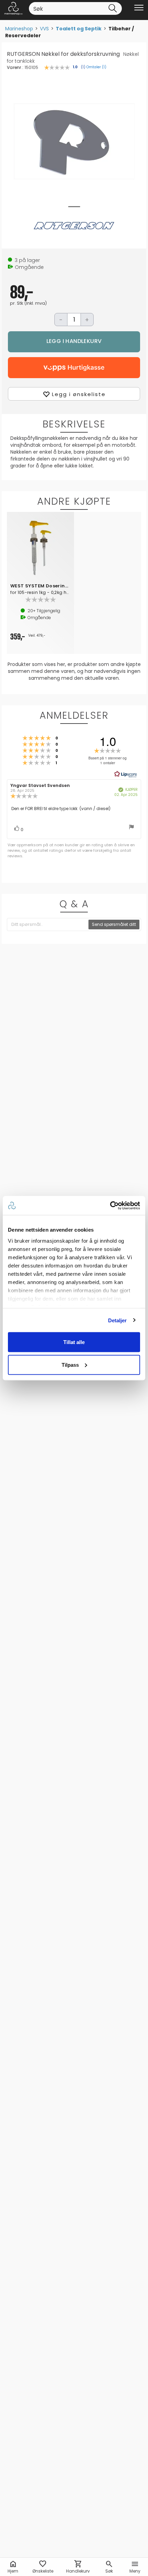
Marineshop (19, 29)
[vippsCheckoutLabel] (74, 368)
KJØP (74, 342)
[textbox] (48, 925)
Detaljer (118, 1320)
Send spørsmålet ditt (114, 924)
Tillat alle (74, 1342)
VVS (44, 29)
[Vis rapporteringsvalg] (131, 828)
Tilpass (70, 1365)
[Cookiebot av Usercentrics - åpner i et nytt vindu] (110, 1205)
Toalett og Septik (79, 29)
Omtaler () (96, 67)
